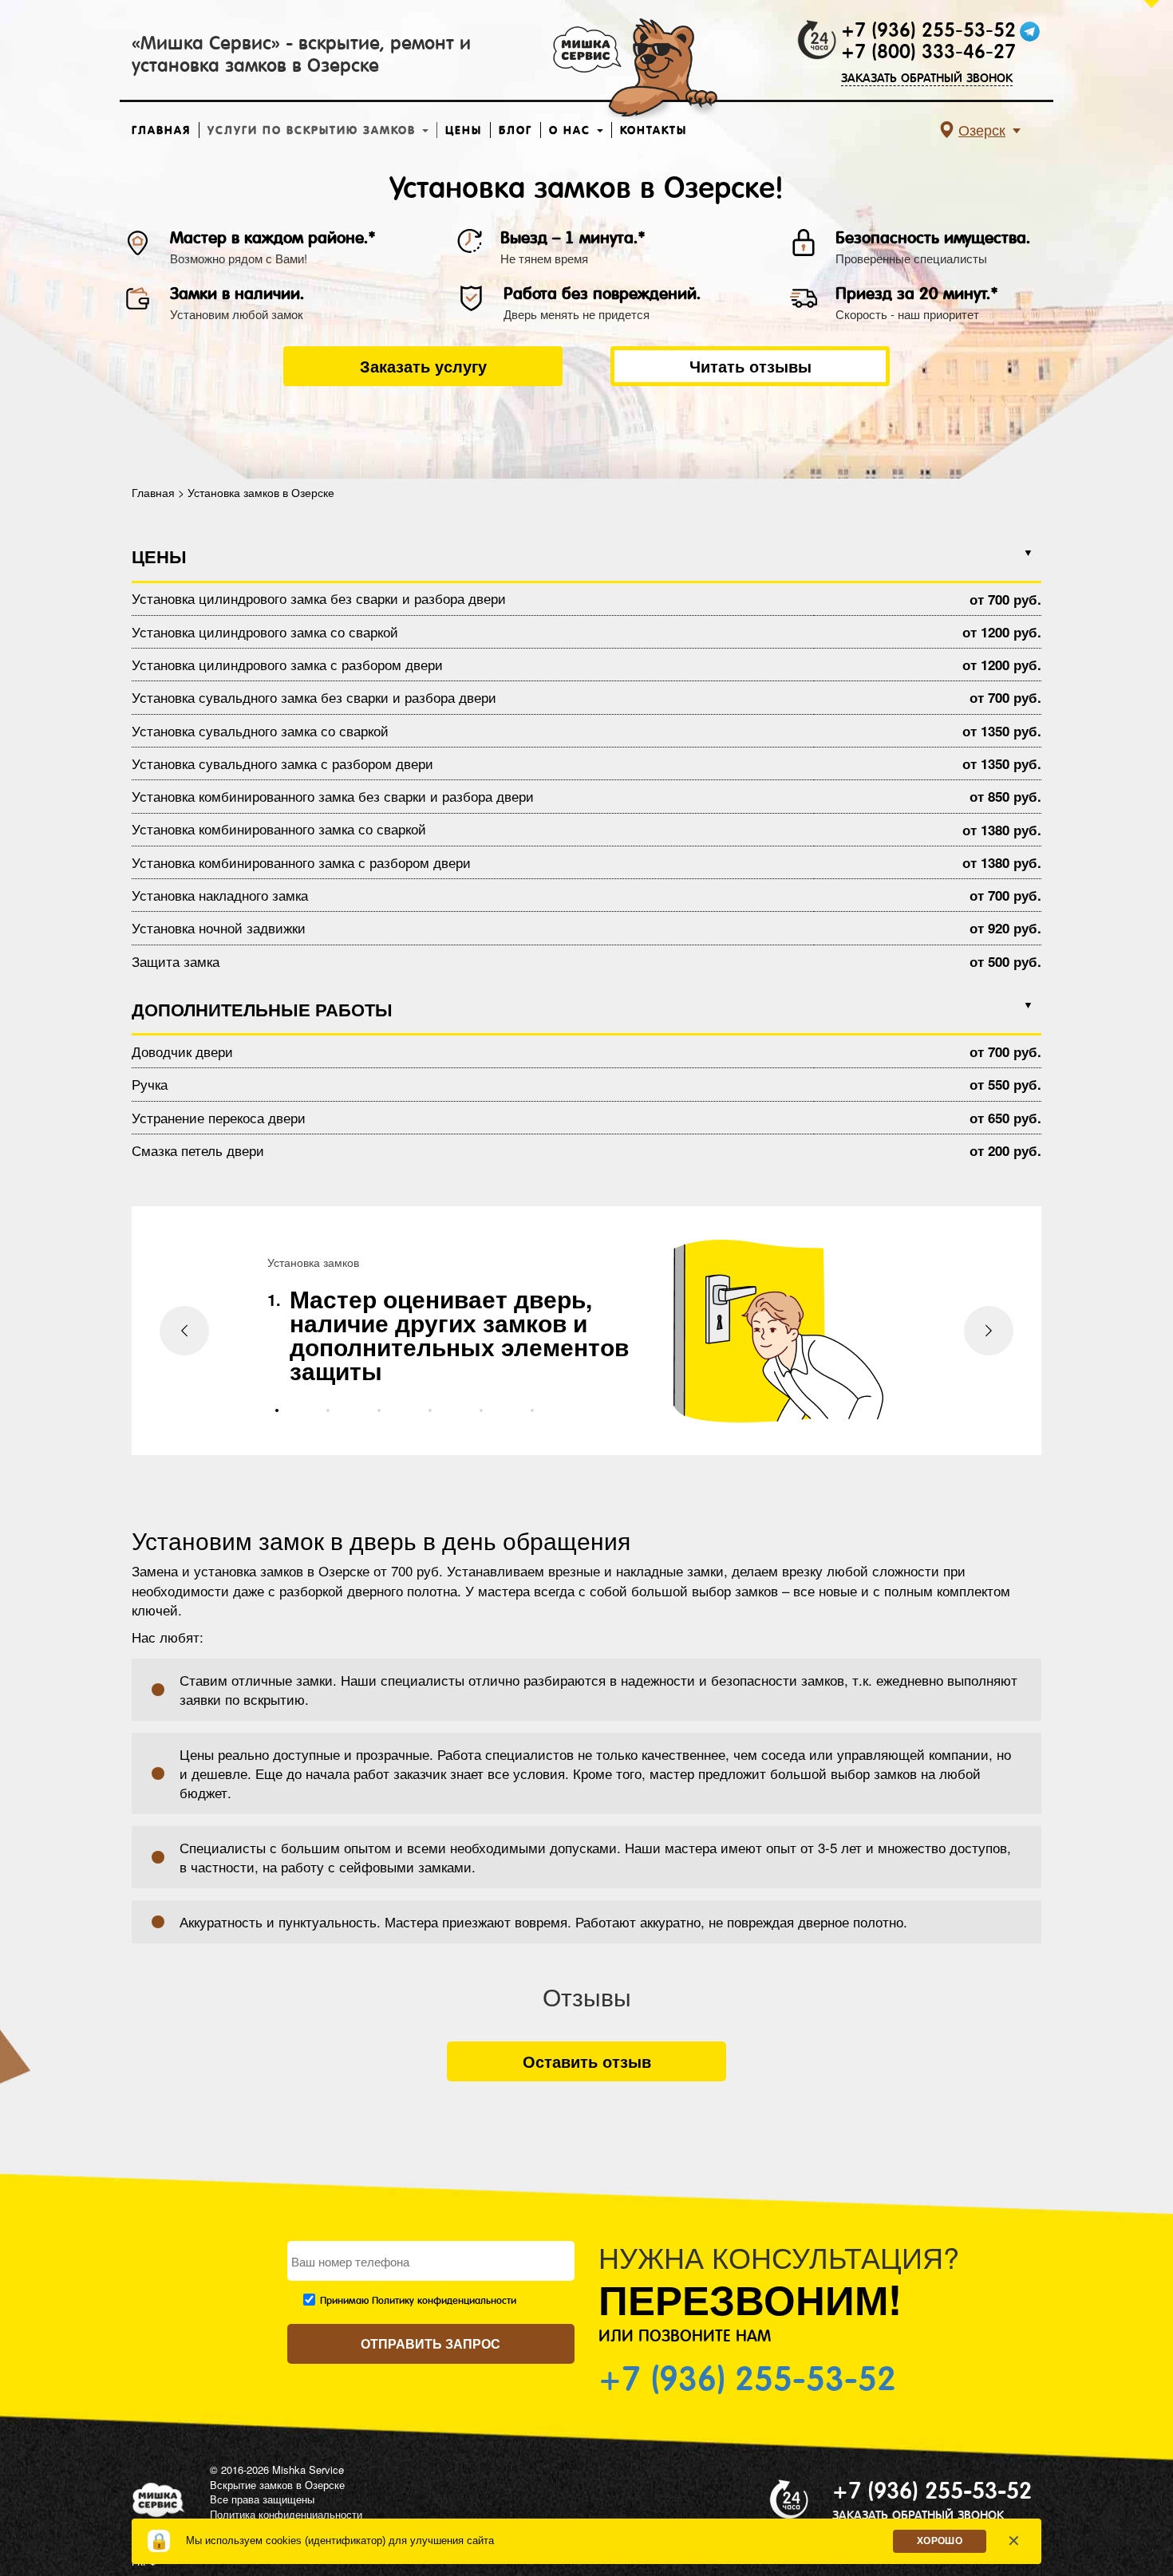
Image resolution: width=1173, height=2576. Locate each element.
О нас (572, 130)
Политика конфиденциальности (286, 2514)
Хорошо (940, 2541)
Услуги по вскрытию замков (314, 130)
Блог (515, 130)
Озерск (982, 129)
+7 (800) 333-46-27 (928, 52)
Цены (464, 130)
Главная (161, 130)
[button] (277, 1410)
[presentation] (184, 1331)
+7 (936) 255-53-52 (928, 30)
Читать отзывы (750, 366)
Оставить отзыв (587, 2061)
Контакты (654, 130)
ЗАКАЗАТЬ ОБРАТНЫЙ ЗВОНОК (927, 78)
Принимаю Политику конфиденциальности (418, 2301)
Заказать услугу (423, 366)
